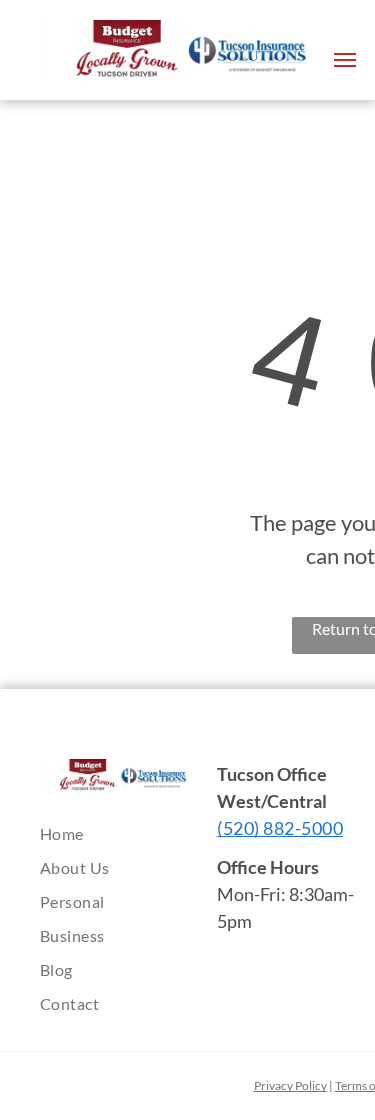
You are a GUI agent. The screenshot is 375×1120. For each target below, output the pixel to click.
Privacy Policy (290, 1085)
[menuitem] (130, 834)
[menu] (345, 60)
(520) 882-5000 (280, 828)
